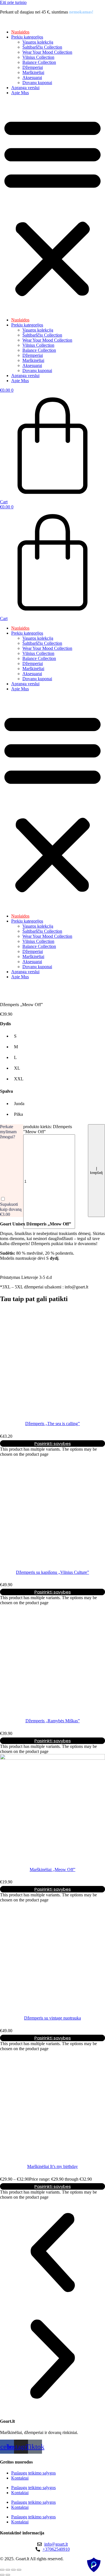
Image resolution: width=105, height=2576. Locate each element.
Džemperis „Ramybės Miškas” (53, 1721)
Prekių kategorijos (27, 37)
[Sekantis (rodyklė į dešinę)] (8, 2575)
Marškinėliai (33, 72)
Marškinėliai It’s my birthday (53, 2166)
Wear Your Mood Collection (47, 52)
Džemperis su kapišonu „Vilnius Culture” (53, 1572)
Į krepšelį (96, 1171)
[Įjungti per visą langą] (8, 2570)
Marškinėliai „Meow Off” (53, 1870)
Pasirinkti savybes (53, 1443)
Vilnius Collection (38, 57)
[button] (53, 206)
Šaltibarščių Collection (42, 47)
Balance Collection (39, 62)
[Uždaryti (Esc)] (19, 2570)
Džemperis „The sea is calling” (53, 1424)
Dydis (5, 1024)
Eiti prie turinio (13, 2)
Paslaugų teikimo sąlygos (33, 2473)
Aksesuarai (32, 77)
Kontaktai (20, 2478)
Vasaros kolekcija (38, 42)
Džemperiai (33, 67)
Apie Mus (20, 93)
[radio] (19, 1036)
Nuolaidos (20, 32)
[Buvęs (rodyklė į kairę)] (2, 2575)
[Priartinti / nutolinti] (2, 2570)
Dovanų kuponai (37, 83)
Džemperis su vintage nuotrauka (53, 2018)
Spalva (6, 1091)
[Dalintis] (13, 2570)
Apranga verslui (25, 88)
